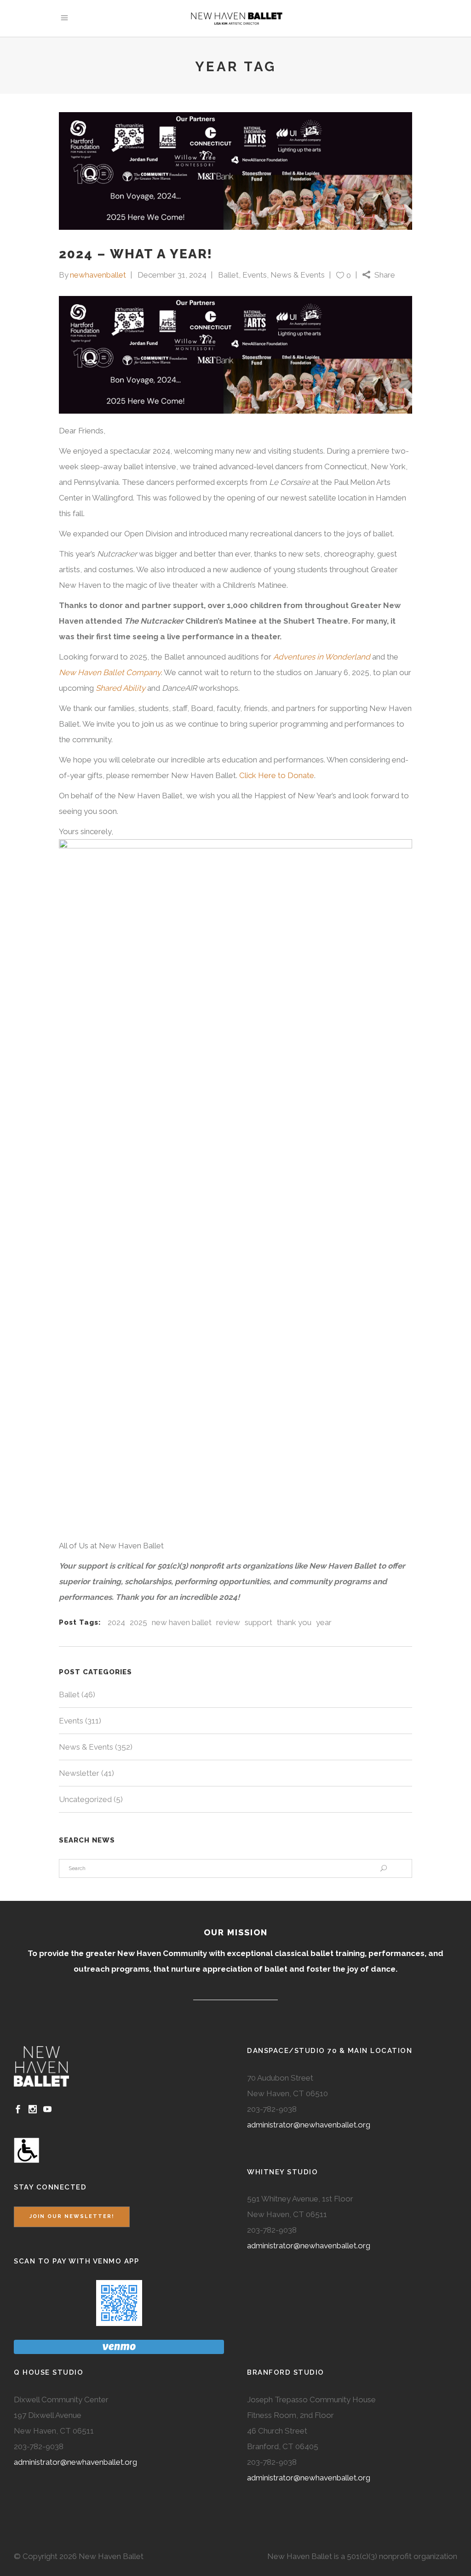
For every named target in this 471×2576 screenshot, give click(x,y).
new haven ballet (182, 1622)
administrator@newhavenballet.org (309, 2125)
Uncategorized (85, 1799)
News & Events (298, 275)
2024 (116, 1622)
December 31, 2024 (172, 275)
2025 (138, 1622)
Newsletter (79, 1773)
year (324, 1622)
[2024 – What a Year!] (235, 171)
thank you (294, 1622)
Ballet (228, 275)
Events (255, 275)
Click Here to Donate (277, 775)
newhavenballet (98, 275)
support (258, 1622)
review (228, 1622)
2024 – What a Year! (136, 254)
